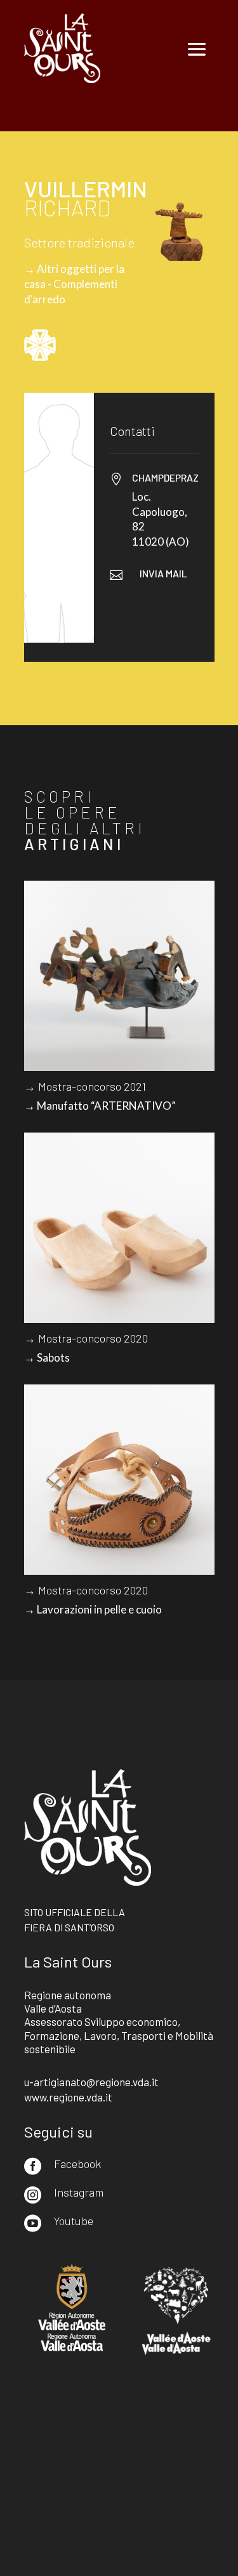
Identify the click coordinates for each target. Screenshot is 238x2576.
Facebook (77, 2164)
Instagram (79, 2192)
